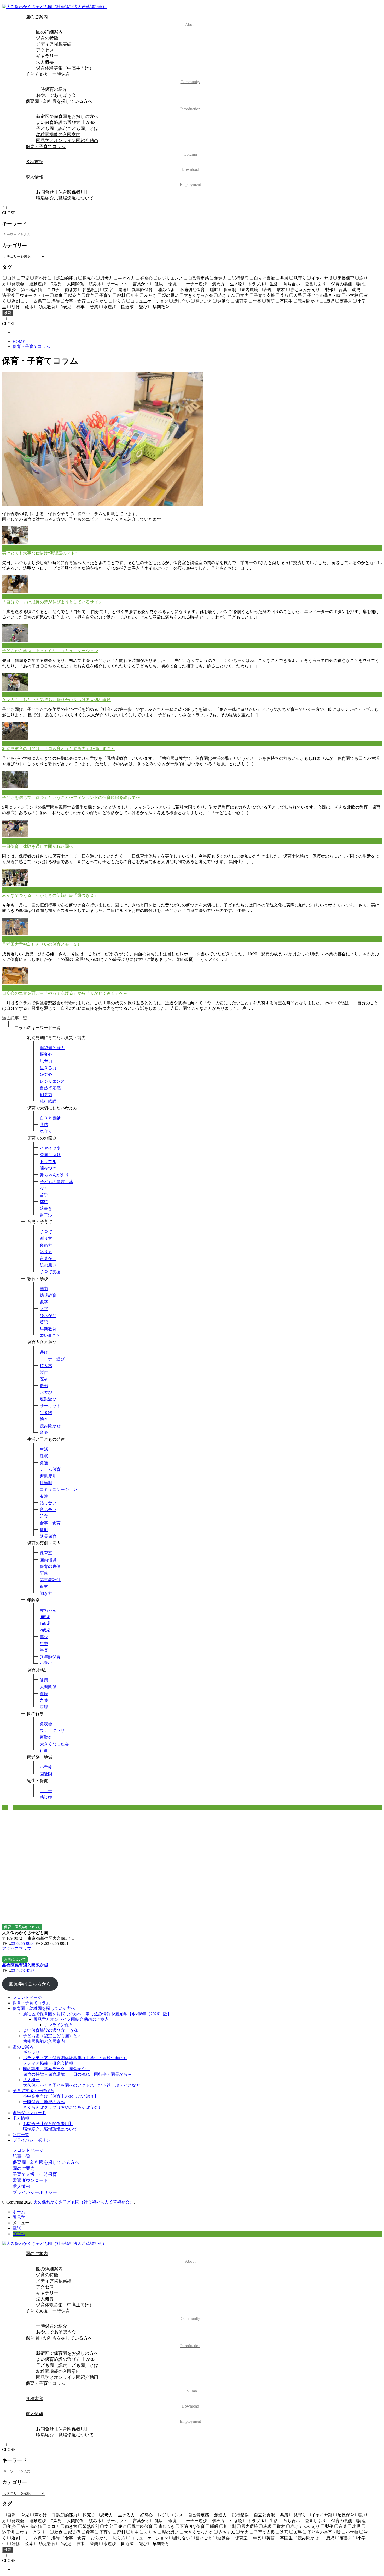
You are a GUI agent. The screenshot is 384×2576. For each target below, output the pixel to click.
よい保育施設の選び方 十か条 (65, 123)
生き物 (46, 1413)
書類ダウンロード (29, 2113)
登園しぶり (50, 1155)
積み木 (46, 1366)
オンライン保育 (59, 2025)
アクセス (45, 50)
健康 (44, 1680)
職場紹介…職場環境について (65, 198)
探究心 (46, 1054)
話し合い (48, 1503)
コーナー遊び (52, 1359)
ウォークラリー (54, 1730)
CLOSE (9, 213)
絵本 (44, 1419)
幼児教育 (48, 1295)
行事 (44, 1751)
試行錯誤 (48, 1101)
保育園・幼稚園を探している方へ (113, 105)
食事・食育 (50, 1523)
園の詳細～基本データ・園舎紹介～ (56, 2069)
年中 (44, 1644)
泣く (44, 1188)
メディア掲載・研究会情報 (48, 2063)
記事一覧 (21, 2135)
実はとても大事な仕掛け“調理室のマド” (39, 553)
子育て (46, 1232)
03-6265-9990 (23, 1944)
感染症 (46, 1797)
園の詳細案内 (49, 32)
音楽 (44, 1432)
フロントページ (27, 1997)
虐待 (44, 1202)
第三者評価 (50, 1580)
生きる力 (48, 1068)
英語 (44, 1322)
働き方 (46, 1593)
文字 (44, 1309)
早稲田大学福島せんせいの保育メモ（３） (42, 944)
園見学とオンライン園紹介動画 (67, 141)
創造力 (46, 1095)
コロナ (46, 1791)
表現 (44, 1707)
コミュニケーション (59, 1490)
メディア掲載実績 (54, 44)
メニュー (21, 2223)
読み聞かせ (50, 1426)
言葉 (44, 1700)
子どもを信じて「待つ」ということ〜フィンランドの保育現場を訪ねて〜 (71, 798)
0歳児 (45, 1617)
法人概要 (45, 62)
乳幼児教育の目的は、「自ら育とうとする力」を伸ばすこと (59, 749)
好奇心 (46, 1074)
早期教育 (48, 1329)
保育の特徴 (47, 38)
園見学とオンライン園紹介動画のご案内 (71, 2019)
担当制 (46, 1483)
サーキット (50, 1406)
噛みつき (48, 1168)
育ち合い (48, 1510)
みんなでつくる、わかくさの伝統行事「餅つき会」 (50, 895)
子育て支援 (50, 1272)
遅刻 (44, 1530)
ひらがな (48, 1316)
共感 (44, 1125)
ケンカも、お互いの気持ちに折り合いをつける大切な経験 (56, 700)
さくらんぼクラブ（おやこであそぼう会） (63, 2107)
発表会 (46, 1724)
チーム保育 (50, 1469)
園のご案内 (110, 21)
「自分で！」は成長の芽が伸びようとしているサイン (52, 602)
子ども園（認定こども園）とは (67, 129)
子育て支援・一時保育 (113, 78)
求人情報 (113, 181)
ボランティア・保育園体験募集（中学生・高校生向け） (75, 2058)
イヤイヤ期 (50, 1148)
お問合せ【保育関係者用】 (63, 192)
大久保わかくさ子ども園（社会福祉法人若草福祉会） (84, 2202)
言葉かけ (48, 1259)
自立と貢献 (50, 1118)
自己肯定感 (50, 1088)
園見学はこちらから (30, 1984)
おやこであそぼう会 (56, 95)
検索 (8, 313)
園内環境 (48, 1560)
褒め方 (46, 1245)
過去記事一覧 (15, 1018)
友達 (44, 1496)
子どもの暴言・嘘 (56, 1182)
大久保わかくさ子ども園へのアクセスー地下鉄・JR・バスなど (82, 2085)
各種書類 (112, 165)
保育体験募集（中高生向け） (65, 68)
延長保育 (48, 1536)
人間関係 (48, 1687)
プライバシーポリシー (33, 2140)
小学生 (46, 1663)
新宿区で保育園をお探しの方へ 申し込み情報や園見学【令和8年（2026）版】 (97, 2014)
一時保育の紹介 (52, 89)
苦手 (44, 1195)
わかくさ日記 (15, 547)
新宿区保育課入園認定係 (25, 1965)
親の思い (48, 1265)
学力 (44, 1289)
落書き (46, 1208)
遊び (44, 1352)
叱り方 (46, 1252)
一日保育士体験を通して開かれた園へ (38, 846)
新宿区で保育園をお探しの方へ (67, 117)
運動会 (46, 1737)
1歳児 (45, 1623)
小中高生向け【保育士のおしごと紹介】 (61, 2096)
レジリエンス (52, 1081)
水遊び (46, 1392)
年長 (44, 1650)
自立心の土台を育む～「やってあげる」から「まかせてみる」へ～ (65, 993)
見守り (46, 1131)
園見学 (19, 2217)
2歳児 (45, 1630)
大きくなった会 (54, 1744)
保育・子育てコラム (111, 150)
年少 (44, 1637)
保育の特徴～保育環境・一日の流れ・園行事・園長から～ (77, 2074)
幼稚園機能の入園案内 (58, 135)
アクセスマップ (17, 1948)
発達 (44, 1463)
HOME (19, 341)
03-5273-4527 (23, 1970)
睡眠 (44, 1456)
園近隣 (46, 1774)
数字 (44, 1302)
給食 (44, 1516)
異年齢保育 (50, 1657)
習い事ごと (50, 1335)
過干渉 (46, 1215)
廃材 (44, 1379)
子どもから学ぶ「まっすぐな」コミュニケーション (50, 651)
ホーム (19, 2212)
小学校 (46, 1767)
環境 (44, 1694)
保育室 (46, 1553)
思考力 (46, 1061)
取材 (44, 1587)
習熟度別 (48, 1476)
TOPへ (19, 2234)
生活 (44, 1449)
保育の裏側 (50, 1566)
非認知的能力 (52, 1048)
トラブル (48, 1162)
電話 (17, 2228)
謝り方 (46, 1238)
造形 (44, 1386)
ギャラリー (47, 56)
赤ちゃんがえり (54, 1175)
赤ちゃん (48, 1610)
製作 (44, 1372)
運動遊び (48, 1399)
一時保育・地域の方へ (44, 2102)
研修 (44, 1573)
